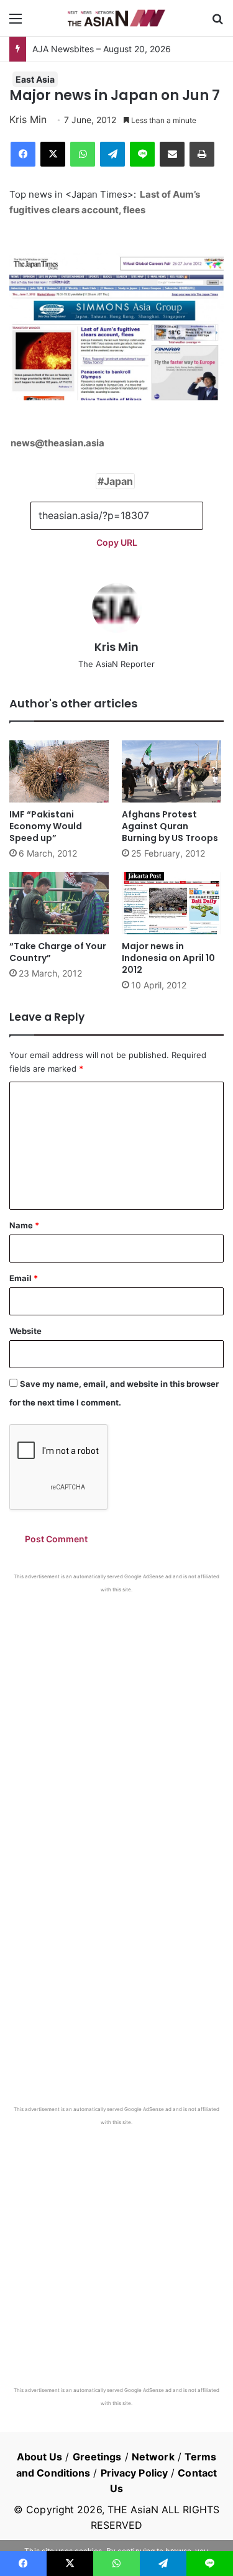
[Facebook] (23, 154)
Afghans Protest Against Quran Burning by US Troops (170, 826)
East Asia (35, 79)
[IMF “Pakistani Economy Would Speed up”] (61, 771)
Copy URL (117, 542)
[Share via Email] (172, 154)
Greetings (97, 2457)
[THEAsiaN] (117, 18)
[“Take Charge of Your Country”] (61, 903)
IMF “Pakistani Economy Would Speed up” (46, 826)
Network (153, 2457)
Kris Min (28, 119)
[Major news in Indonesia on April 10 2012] (173, 903)
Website (25, 1331)
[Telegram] (112, 154)
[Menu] (16, 23)
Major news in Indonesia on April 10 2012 (168, 958)
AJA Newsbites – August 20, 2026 (102, 49)
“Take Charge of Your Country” (58, 952)
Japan (118, 481)
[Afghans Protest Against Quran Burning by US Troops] (173, 771)
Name (24, 1225)
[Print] (202, 154)
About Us (40, 2457)
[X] (53, 154)
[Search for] (217, 23)
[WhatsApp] (83, 154)
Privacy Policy (134, 2473)
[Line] (142, 154)
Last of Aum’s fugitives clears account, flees (105, 202)
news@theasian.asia (57, 443)
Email (24, 1278)
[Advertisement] (116, 1716)
